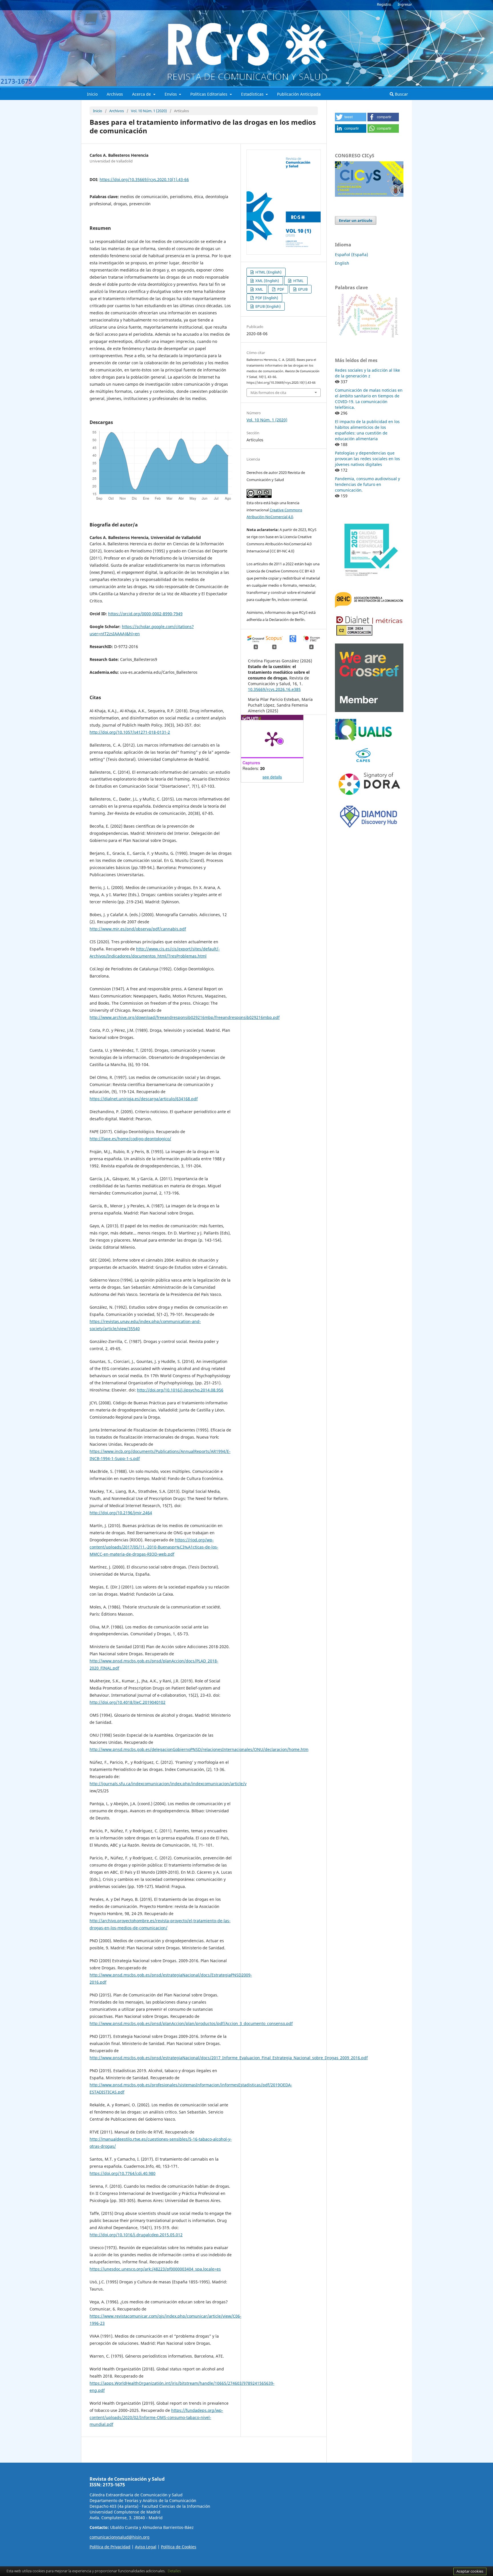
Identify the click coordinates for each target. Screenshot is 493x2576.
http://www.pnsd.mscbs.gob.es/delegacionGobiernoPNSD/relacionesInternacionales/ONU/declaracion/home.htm (199, 1749)
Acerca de (142, 94)
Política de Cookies (179, 2547)
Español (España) (351, 255)
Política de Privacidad (110, 2547)
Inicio (92, 94)
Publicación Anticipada (299, 94)
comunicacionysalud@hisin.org (120, 2537)
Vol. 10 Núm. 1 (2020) (149, 111)
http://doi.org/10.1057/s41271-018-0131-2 (130, 732)
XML (259, 289)
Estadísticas (253, 94)
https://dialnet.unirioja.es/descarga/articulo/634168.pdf (144, 1099)
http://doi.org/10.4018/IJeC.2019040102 (128, 1702)
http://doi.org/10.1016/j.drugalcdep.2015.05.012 (136, 2235)
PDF (280, 289)
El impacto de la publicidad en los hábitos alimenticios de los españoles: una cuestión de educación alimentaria (367, 430)
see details (272, 777)
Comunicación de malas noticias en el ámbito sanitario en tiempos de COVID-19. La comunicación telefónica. (369, 399)
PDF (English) (266, 298)
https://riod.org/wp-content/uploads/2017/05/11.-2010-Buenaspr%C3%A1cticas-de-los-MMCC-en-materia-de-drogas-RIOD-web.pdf (154, 1547)
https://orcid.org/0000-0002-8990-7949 (145, 614)
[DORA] (369, 797)
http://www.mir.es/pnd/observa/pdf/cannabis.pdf (138, 929)
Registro (384, 4)
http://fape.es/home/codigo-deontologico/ (130, 1139)
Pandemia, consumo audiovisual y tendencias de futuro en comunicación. (367, 484)
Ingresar (405, 4)
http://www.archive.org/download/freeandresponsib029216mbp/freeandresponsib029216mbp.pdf (185, 1017)
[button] (351, 117)
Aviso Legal (146, 2547)
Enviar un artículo (356, 220)
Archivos (115, 94)
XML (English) (267, 281)
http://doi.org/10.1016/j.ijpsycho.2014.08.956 (180, 1390)
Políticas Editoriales (209, 94)
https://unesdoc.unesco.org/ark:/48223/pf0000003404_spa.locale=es (155, 2269)
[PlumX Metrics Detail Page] (272, 739)
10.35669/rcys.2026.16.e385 (274, 689)
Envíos (171, 94)
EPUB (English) (268, 306)
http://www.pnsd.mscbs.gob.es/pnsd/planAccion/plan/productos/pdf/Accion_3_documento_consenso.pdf (191, 2023)
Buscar (401, 94)
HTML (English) (268, 272)
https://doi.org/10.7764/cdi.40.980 (123, 2173)
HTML (298, 281)
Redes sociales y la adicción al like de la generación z (367, 373)
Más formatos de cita (268, 393)
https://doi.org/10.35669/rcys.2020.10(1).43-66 (144, 179)
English (342, 263)
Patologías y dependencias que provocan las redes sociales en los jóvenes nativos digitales (367, 459)
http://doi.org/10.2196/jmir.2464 (121, 1513)
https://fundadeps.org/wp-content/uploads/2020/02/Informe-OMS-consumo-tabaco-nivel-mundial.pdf (156, 2417)
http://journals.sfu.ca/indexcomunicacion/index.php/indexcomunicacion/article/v (168, 1784)
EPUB (302, 289)
